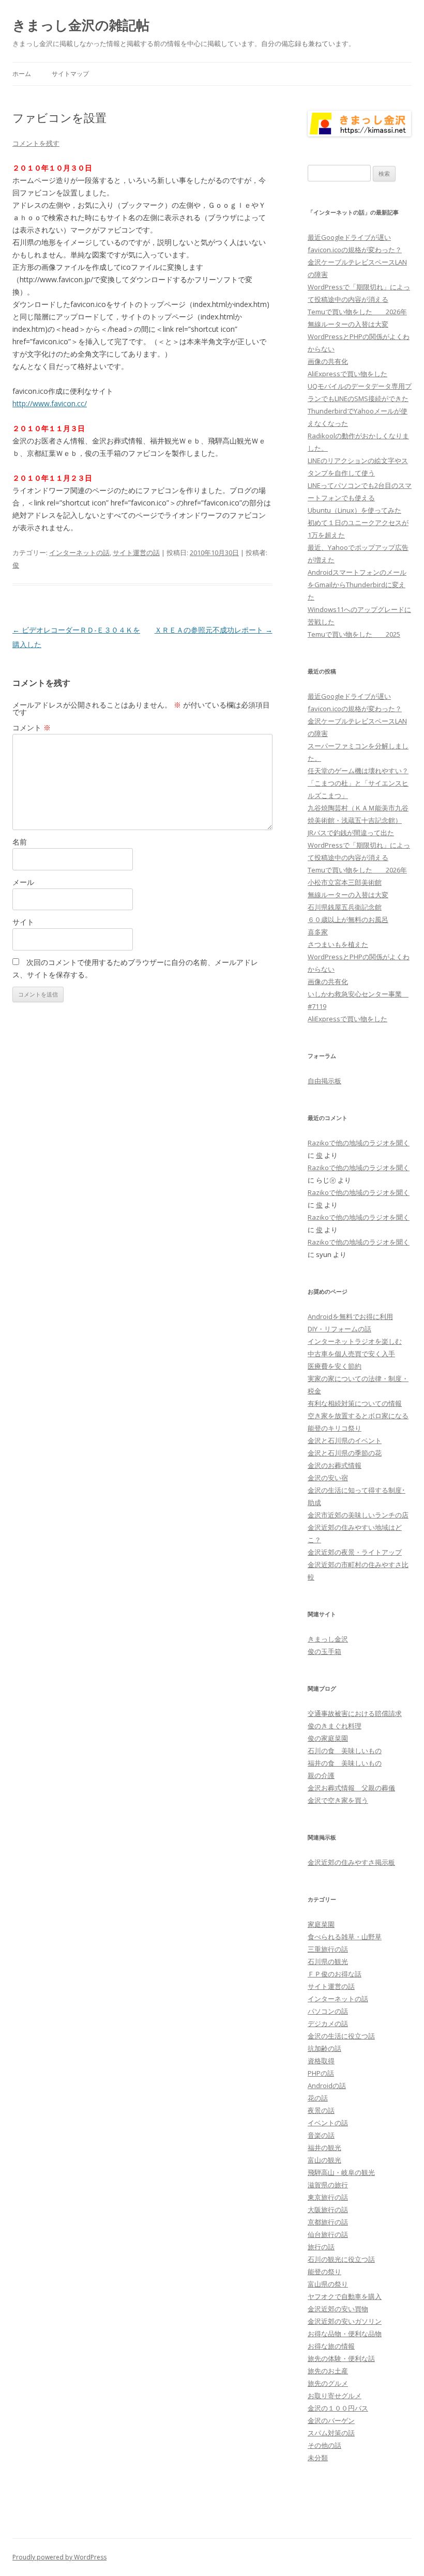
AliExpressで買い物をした (347, 374)
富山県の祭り (328, 2284)
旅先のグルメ (328, 2383)
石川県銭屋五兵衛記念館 (345, 907)
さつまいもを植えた (338, 944)
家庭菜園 (321, 1924)
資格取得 (321, 2061)
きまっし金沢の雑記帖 (81, 25)
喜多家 (318, 932)
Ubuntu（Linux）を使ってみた (354, 510)
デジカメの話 (328, 2023)
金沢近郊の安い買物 (338, 2309)
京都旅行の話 (328, 2222)
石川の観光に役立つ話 (341, 2259)
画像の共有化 (328, 361)
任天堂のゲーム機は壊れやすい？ (358, 771)
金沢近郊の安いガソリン (345, 2321)
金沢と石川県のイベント (345, 1440)
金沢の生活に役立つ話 (341, 2036)
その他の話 (324, 2445)
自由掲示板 (324, 1081)
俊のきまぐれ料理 (335, 1726)
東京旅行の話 (328, 2197)
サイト (23, 922)
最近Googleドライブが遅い (349, 237)
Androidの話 (327, 2086)
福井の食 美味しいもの (345, 1763)
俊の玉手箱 (324, 1651)
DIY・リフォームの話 (339, 1329)
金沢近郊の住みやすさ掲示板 (351, 1862)
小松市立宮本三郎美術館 (345, 882)
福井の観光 (324, 2148)
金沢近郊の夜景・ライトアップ (355, 1552)
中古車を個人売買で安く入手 (351, 1354)
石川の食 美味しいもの (345, 1751)
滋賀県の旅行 (328, 2185)
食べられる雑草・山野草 (345, 1937)
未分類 (318, 2458)
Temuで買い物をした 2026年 (357, 312)
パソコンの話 (328, 2011)
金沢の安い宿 (328, 1478)
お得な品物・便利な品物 (345, 2334)
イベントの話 (328, 2123)
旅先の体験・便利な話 (341, 2358)
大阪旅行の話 (328, 2210)
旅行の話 (321, 2247)
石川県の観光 (328, 1961)
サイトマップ (70, 74)
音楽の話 (321, 2135)
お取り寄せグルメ (335, 2396)
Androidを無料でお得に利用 (350, 1316)
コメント (32, 727)
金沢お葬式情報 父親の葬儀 (351, 1788)
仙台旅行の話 (328, 2234)
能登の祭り (324, 2272)
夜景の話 (321, 2110)
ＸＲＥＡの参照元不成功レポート (214, 630)
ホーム (22, 74)
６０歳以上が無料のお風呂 (348, 919)
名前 (20, 842)
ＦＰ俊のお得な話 (335, 1974)
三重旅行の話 (328, 1949)
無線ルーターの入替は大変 (348, 324)
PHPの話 (321, 2073)
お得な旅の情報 (331, 2346)
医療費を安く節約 (335, 1366)
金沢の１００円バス (338, 2408)
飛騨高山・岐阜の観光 (341, 2172)
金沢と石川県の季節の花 (345, 1453)
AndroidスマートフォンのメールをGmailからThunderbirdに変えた (357, 585)
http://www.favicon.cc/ (50, 403)
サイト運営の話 (136, 553)
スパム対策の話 (331, 2433)
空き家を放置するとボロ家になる (358, 1416)
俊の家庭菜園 (328, 1738)
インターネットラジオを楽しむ (355, 1341)
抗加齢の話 (324, 2048)
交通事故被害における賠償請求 (355, 1713)
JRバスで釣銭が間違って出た (351, 833)
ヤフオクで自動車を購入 (345, 2296)
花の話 (318, 2098)
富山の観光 (324, 2160)
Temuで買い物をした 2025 (354, 634)
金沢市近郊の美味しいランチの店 (358, 1515)
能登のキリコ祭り (335, 1428)
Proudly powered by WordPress (59, 2557)
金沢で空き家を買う (338, 1800)
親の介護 (321, 1775)
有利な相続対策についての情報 (355, 1403)
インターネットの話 (79, 553)
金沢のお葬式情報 (335, 1465)
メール (23, 882)
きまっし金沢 (328, 1639)
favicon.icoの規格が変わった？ (355, 250)
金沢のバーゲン (331, 2420)
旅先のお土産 (328, 2371)
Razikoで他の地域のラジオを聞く (359, 1143)
